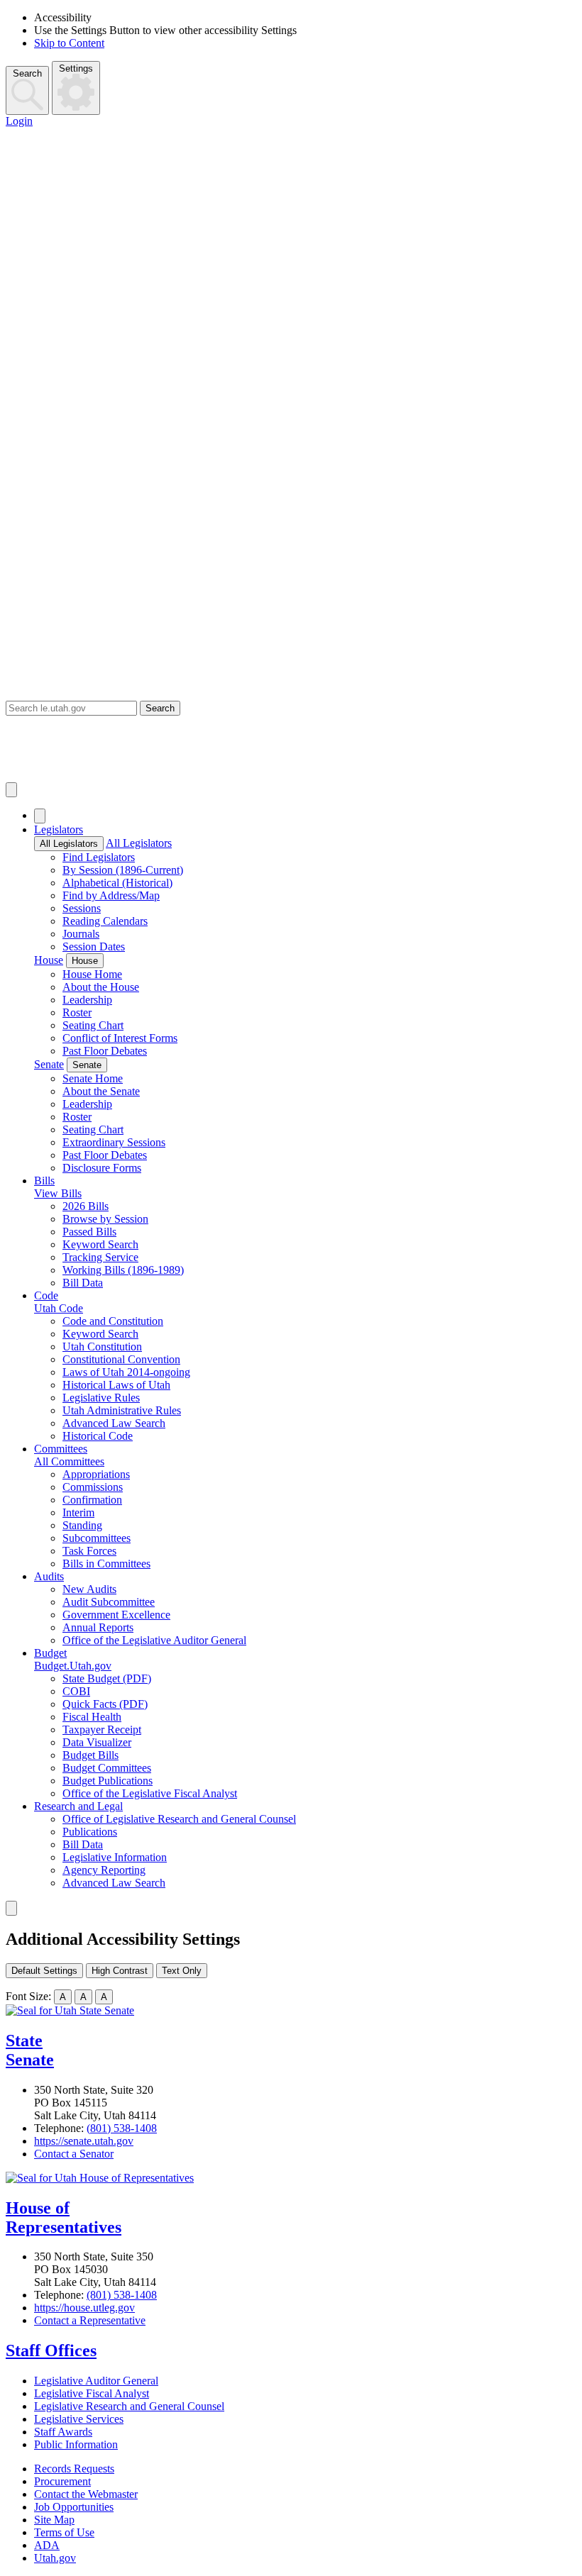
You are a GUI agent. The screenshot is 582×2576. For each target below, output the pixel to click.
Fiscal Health (92, 1717)
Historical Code (98, 1436)
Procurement (62, 2481)
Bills (44, 1181)
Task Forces (89, 1551)
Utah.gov (55, 2558)
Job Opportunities (74, 2507)
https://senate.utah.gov (84, 2141)
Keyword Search (100, 1244)
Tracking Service (100, 1257)
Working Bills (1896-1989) (123, 1270)
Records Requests (74, 2469)
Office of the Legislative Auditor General (154, 1640)
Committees (61, 1449)
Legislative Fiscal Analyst (92, 2393)
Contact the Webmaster (86, 2494)
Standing (82, 1525)
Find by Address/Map (111, 895)
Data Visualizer (97, 1742)
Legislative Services (79, 2419)
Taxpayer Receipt (102, 1730)
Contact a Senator (74, 2154)
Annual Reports (98, 1627)
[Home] (291, 749)
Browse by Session (105, 1219)
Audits (49, 1576)
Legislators (59, 829)
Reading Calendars (105, 921)
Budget (50, 1653)
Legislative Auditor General (96, 2381)
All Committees (69, 1461)
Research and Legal (78, 1806)
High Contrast (120, 1971)
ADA (47, 2545)
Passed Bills (89, 1232)
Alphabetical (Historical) (117, 883)
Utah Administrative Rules (122, 1410)
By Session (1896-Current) (123, 870)
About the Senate (101, 1091)
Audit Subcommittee (109, 1602)
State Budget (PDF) (107, 1678)
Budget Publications (108, 1781)
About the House (101, 987)
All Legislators (69, 844)
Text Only (182, 1971)
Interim (78, 1512)
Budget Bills (90, 1755)
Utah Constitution (102, 1347)
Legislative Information (115, 1857)
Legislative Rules (101, 1398)
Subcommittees (97, 1538)
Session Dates (94, 946)
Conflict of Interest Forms (120, 1038)
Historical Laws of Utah (116, 1385)
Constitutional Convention (121, 1359)
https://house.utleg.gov (84, 2308)
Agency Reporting (104, 1870)
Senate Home (93, 1078)
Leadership (87, 1000)
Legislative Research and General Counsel (129, 2406)
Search (27, 73)
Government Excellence (116, 1615)
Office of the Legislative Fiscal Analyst (150, 1793)
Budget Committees (107, 1768)
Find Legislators (99, 857)
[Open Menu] (11, 790)
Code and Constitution (113, 1321)
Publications (90, 1832)
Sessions (82, 908)
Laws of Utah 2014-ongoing (126, 1372)
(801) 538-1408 (122, 2128)
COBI (76, 1691)
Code (46, 1295)
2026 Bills (86, 1206)
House (49, 960)
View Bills (58, 1193)
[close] (11, 1908)
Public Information (76, 2444)
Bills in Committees (106, 1564)
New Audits (89, 1589)
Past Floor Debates (105, 1051)
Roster (77, 1012)
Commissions (93, 1487)
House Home (92, 974)
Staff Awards (63, 2432)
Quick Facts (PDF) (105, 1704)
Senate (49, 1064)
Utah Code (59, 1308)
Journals (81, 934)
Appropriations (96, 1474)
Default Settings (44, 1971)
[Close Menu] (40, 816)
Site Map (54, 2520)
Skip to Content (69, 43)
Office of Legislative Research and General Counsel (179, 1819)
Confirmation (92, 1500)
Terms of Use (64, 2532)
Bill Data (83, 1283)
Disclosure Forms (102, 1168)
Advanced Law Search (114, 1423)
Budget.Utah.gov (73, 1666)
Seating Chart (93, 1025)
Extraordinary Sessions (114, 1142)
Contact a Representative (90, 2320)
